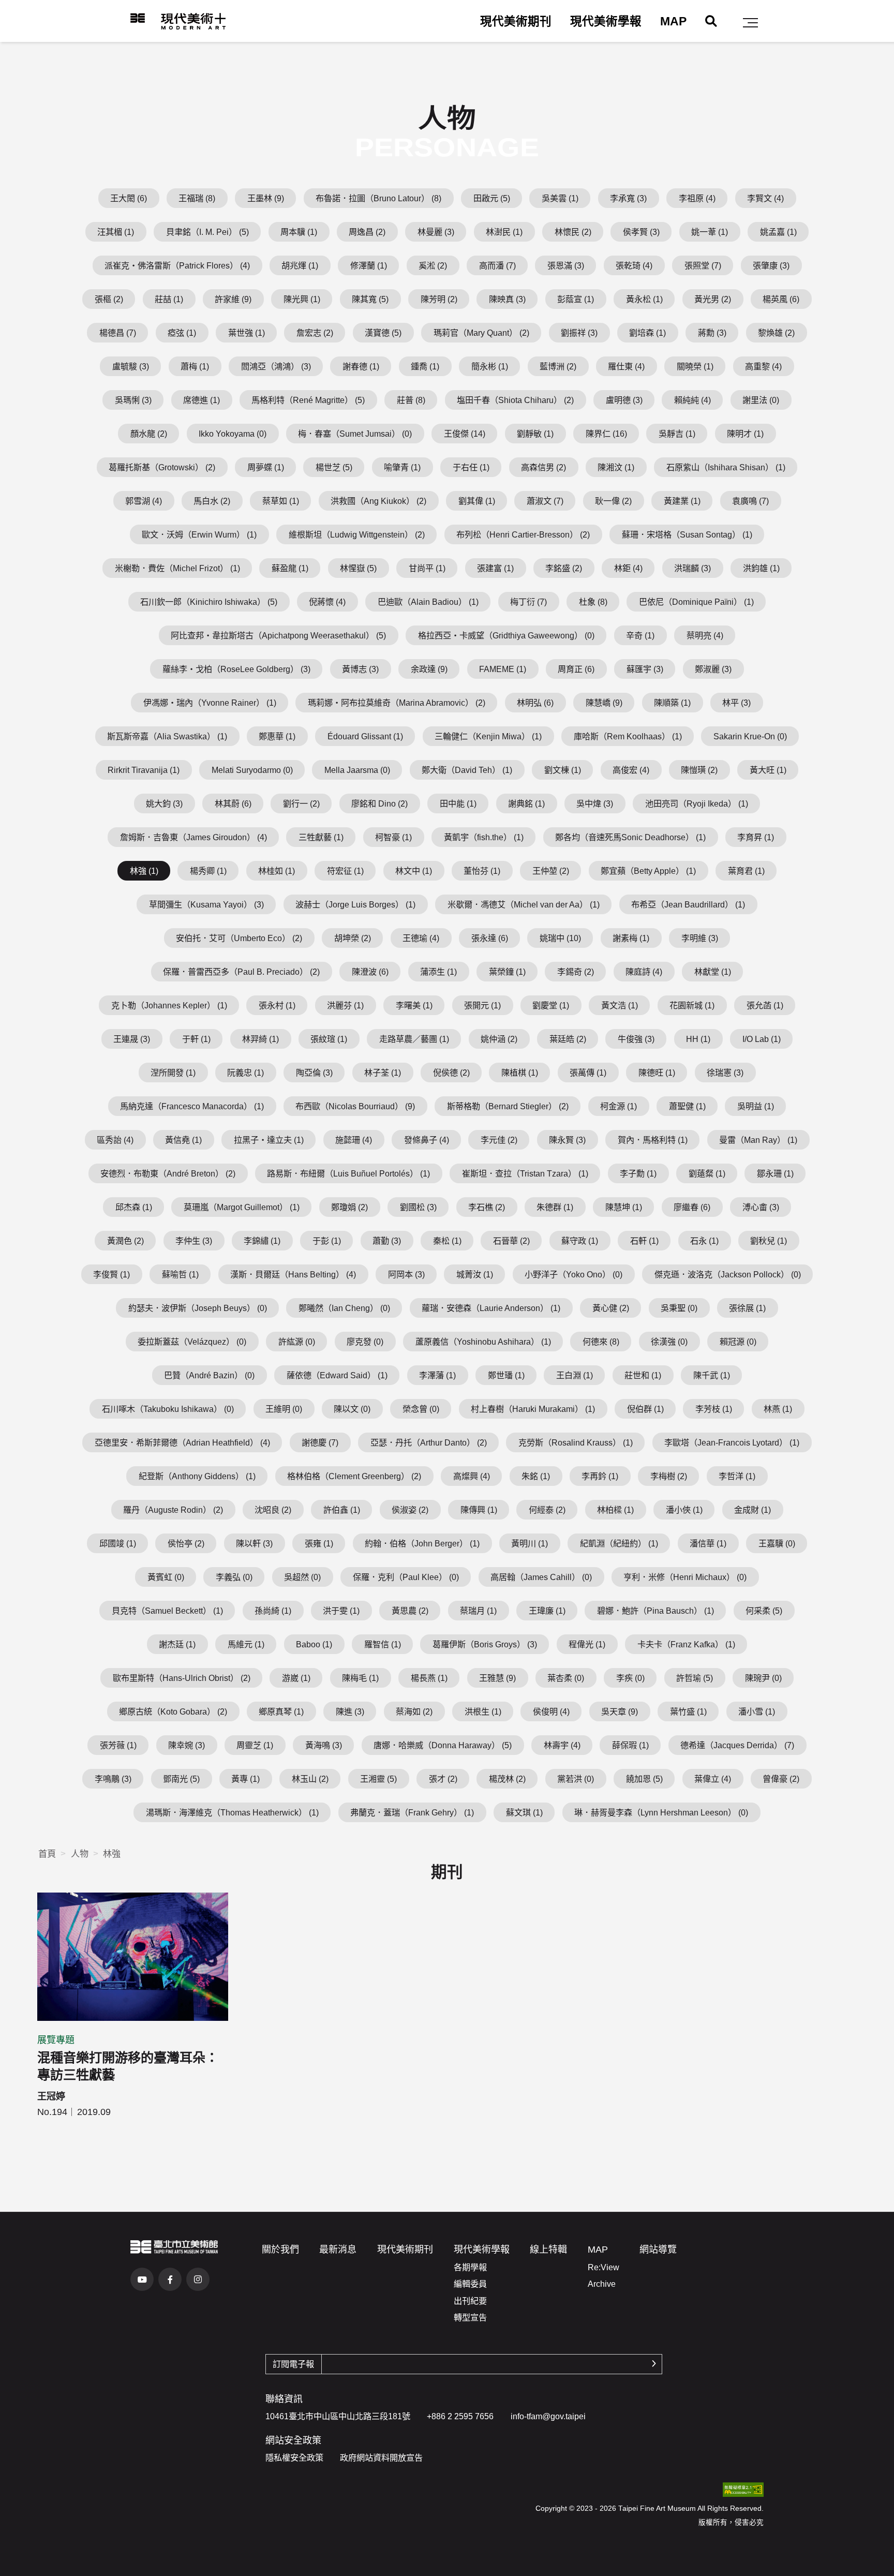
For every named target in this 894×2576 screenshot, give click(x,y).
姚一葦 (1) (710, 232)
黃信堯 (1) (183, 1140)
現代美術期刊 (516, 21)
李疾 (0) (630, 1678)
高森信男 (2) (543, 467)
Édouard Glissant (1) (365, 736)
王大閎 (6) (129, 198)
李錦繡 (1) (262, 1241)
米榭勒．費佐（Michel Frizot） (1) (177, 568)
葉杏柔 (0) (566, 1678)
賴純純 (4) (692, 400)
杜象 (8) (593, 602)
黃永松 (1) (644, 299)
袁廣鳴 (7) (750, 501)
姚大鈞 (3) (164, 803)
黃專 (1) (245, 1779)
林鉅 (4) (628, 568)
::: (123, 18)
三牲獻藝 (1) (321, 837)
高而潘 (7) (497, 265)
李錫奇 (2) (576, 972)
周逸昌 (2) (367, 232)
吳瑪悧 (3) (133, 400)
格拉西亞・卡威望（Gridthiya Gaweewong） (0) (506, 635)
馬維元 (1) (246, 1644)
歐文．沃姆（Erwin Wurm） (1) (199, 534)
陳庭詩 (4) (644, 972)
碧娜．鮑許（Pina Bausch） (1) (655, 1611)
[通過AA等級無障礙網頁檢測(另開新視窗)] (743, 2490)
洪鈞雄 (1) (761, 568)
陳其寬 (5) (370, 299)
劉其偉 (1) (477, 501)
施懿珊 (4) (354, 1140)
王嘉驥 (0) (777, 1543)
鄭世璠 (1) (506, 1375)
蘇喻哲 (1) (180, 1274)
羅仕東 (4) (626, 366)
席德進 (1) (202, 400)
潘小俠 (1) (684, 1510)
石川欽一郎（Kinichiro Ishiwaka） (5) (209, 602)
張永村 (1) (277, 1005)
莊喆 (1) (169, 299)
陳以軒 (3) (254, 1543)
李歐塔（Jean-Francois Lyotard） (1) (732, 1442)
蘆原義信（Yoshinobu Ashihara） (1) (483, 1342)
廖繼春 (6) (692, 1207)
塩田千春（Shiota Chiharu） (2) (515, 400)
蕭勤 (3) (387, 1241)
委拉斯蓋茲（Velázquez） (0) (192, 1342)
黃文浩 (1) (620, 1005)
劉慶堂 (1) (551, 1005)
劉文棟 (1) (563, 770)
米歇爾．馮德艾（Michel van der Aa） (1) (524, 904)
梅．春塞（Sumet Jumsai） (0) (355, 434)
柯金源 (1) (619, 1106)
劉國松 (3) (418, 1207)
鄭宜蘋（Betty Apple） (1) (648, 871)
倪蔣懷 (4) (327, 602)
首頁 (47, 1854)
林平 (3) (736, 703)
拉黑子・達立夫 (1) (269, 1140)
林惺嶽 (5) (358, 568)
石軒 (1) (644, 1241)
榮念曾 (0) (421, 1409)
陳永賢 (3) (567, 1140)
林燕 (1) (778, 1409)
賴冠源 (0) (738, 1342)
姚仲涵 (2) (499, 1039)
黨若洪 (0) (576, 1779)
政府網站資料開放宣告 (381, 2458)
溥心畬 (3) (761, 1207)
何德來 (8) (601, 1342)
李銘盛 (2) (564, 568)
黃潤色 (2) (125, 1241)
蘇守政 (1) (580, 1241)
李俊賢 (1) (111, 1274)
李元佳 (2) (499, 1140)
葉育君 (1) (746, 871)
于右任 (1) (471, 467)
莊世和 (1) (643, 1375)
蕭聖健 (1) (687, 1106)
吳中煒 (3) (595, 803)
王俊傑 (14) (465, 434)
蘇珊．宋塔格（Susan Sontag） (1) (687, 534)
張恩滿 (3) (566, 265)
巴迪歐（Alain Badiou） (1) (428, 602)
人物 (80, 1854)
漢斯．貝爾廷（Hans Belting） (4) (293, 1274)
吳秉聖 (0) (679, 1308)
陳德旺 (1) (657, 1073)
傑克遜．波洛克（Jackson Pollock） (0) (728, 1274)
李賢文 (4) (765, 198)
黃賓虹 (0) (166, 1577)
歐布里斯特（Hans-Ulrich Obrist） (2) (182, 1678)
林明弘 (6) (535, 703)
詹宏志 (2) (315, 333)
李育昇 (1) (756, 837)
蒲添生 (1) (438, 972)
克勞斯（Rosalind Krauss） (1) (576, 1442)
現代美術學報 (606, 21)
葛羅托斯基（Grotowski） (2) (162, 467)
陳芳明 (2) (439, 299)
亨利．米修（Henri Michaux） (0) (685, 1577)
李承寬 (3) (628, 198)
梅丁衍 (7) (528, 602)
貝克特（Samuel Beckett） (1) (167, 1611)
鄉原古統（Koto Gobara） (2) (173, 1711)
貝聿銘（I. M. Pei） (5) (207, 232)
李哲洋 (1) (737, 1476)
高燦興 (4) (472, 1476)
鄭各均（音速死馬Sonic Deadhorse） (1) (630, 837)
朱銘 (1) (536, 1476)
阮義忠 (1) (245, 1073)
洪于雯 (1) (341, 1611)
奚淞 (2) (433, 265)
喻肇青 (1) (402, 467)
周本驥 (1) (299, 232)
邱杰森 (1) (134, 1207)
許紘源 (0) (297, 1342)
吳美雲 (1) (560, 198)
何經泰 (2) (547, 1510)
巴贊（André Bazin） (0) (209, 1375)
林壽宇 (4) (562, 1745)
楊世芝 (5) (334, 467)
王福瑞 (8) (197, 198)
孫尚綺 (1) (273, 1611)
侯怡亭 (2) (186, 1543)
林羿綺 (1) (260, 1039)
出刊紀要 (470, 2301)
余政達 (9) (429, 669)
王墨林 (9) (266, 198)
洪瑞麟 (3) (692, 568)
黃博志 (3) (360, 669)
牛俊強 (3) (636, 1039)
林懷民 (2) (573, 232)
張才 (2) (443, 1779)
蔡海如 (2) (414, 1711)
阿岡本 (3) (406, 1274)
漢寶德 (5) (383, 333)
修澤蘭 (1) (369, 265)
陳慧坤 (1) (624, 1207)
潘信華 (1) (708, 1543)
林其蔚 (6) (233, 803)
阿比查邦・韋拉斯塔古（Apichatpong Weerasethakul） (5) (278, 635)
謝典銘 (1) (526, 803)
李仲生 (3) (194, 1241)
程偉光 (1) (587, 1644)
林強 (112, 1854)
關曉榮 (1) (695, 366)
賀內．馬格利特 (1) (653, 1140)
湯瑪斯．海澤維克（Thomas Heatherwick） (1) (232, 1812)
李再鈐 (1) (600, 1476)
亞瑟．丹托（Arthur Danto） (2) (429, 1442)
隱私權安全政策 (294, 2458)
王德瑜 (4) (421, 938)
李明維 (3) (700, 938)
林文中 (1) (414, 871)
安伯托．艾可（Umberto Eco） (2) (239, 938)
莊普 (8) (411, 400)
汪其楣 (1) (116, 232)
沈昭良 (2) (273, 1510)
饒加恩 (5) (644, 1779)
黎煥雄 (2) (776, 333)
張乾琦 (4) (634, 265)
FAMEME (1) (503, 669)
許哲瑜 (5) (695, 1678)
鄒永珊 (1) (775, 1173)
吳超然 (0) (302, 1577)
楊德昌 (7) (118, 333)
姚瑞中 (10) (560, 938)
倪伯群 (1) (645, 1409)
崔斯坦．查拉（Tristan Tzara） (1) (525, 1173)
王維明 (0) (284, 1409)
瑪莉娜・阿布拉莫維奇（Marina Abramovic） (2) (397, 703)
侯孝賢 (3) (641, 232)
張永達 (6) (490, 938)
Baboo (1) (314, 1644)
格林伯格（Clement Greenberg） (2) (354, 1476)
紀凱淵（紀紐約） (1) (619, 1543)
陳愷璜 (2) (699, 770)
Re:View (604, 2267)
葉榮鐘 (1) (507, 972)
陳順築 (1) (672, 703)
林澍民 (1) (504, 232)
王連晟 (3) (132, 1039)
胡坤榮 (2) (353, 938)
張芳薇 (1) (118, 1745)
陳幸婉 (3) (187, 1745)
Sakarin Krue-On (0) (750, 736)
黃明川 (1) (530, 1543)
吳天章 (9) (620, 1711)
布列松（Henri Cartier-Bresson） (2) (523, 534)
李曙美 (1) (414, 1005)
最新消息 (338, 2250)
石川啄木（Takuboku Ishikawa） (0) (168, 1409)
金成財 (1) (753, 1510)
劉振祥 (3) (579, 333)
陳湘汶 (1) (616, 467)
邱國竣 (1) (118, 1543)
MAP (673, 21)
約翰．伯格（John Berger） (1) (422, 1543)
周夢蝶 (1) (266, 467)
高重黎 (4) (763, 366)
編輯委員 (470, 2284)
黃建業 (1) (682, 501)
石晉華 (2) (511, 1241)
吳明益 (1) (756, 1106)
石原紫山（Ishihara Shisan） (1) (726, 467)
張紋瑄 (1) (329, 1039)
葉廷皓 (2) (568, 1039)
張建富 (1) (495, 568)
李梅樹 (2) (669, 1476)
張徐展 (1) (747, 1308)
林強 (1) (144, 871)
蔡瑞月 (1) (478, 1611)
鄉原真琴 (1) (281, 1711)
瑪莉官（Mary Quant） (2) (481, 333)
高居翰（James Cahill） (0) (541, 1577)
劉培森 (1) (647, 333)
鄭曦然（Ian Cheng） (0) (344, 1308)
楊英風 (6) (781, 299)
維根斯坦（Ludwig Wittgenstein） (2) (357, 534)
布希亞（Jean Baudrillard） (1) (688, 904)
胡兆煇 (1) (300, 265)
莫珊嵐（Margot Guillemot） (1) (242, 1207)
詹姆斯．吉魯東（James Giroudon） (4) (193, 837)
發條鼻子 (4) (427, 1140)
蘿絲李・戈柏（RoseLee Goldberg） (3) (236, 669)
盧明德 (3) (624, 400)
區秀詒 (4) (115, 1140)
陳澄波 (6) (370, 972)
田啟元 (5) (492, 198)
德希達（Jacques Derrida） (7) (737, 1745)
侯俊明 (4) (551, 1711)
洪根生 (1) (483, 1711)
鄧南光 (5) (181, 1779)
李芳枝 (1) (714, 1409)
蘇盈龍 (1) (290, 568)
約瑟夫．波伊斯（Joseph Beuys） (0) (198, 1308)
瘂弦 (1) (182, 333)
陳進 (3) (350, 1711)
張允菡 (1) (765, 1005)
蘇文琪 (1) (524, 1812)
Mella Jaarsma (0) (357, 770)
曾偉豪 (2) (781, 1779)
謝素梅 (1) (631, 938)
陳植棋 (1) (520, 1073)
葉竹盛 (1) (688, 1711)
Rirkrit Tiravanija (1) (144, 770)
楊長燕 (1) (429, 1678)
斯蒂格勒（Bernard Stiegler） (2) (508, 1106)
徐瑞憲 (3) (725, 1073)
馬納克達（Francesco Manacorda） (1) (192, 1106)
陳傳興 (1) (479, 1510)
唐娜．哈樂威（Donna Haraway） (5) (443, 1745)
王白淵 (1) (575, 1375)
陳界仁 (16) (606, 434)
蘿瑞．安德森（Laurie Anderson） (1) (491, 1308)
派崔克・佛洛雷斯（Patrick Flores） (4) (177, 265)
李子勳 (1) (638, 1173)
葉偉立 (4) (713, 1779)
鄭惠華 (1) (277, 736)
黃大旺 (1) (768, 770)
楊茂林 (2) (507, 1779)
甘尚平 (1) (427, 568)
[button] (751, 23)
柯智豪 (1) (393, 837)
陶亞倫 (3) (314, 1073)
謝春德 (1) (361, 366)
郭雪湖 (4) (144, 501)
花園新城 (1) (692, 1005)
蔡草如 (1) (281, 501)
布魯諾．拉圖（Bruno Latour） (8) (378, 198)
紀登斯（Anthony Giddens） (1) (197, 1476)
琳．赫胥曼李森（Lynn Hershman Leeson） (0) (661, 1812)
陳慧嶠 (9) (604, 703)
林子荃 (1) (383, 1073)
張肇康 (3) (771, 265)
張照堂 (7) (703, 265)
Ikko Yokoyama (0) (233, 434)
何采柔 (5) (764, 1611)
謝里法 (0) (761, 400)
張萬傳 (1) (588, 1073)
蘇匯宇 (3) (645, 669)
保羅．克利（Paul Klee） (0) (406, 1577)
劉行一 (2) (301, 803)
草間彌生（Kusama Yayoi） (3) (206, 904)
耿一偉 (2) (613, 501)
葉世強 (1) (247, 333)
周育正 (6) (576, 669)
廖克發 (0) (365, 1342)
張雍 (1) (319, 1543)
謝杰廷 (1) (177, 1644)
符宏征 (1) (345, 871)
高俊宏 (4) (631, 770)
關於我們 (280, 2250)
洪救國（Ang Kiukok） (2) (378, 501)
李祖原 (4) (697, 198)
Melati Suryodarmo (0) (252, 770)
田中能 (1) (458, 803)
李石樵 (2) (487, 1207)
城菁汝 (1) (475, 1274)
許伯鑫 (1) (342, 1510)
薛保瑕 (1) (630, 1745)
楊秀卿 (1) (208, 871)
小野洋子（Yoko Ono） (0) (573, 1274)
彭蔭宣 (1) (576, 299)
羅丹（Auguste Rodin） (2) (173, 1510)
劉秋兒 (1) (769, 1241)
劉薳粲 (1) (707, 1173)
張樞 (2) (109, 299)
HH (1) (698, 1039)
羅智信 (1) (383, 1644)
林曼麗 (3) (436, 232)
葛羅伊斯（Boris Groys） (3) (485, 1644)
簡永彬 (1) (490, 366)
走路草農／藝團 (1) (414, 1039)
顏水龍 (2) (149, 434)
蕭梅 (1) (195, 366)
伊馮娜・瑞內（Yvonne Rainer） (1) (210, 703)
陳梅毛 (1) (360, 1678)
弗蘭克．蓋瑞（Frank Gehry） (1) (412, 1812)
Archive (602, 2284)
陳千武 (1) (712, 1375)
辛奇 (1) (640, 635)
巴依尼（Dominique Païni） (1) (696, 602)
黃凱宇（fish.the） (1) (484, 837)
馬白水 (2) (212, 501)
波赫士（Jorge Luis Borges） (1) (355, 904)
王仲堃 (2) (551, 871)
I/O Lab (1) (762, 1039)
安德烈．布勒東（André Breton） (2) (168, 1173)
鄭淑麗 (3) (713, 669)
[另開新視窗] (174, 2247)
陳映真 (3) (507, 299)
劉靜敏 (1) (535, 434)
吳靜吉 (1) (677, 434)
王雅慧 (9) (497, 1678)
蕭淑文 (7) (545, 501)
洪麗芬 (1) (345, 1005)
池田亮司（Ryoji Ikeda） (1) (697, 803)
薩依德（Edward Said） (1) (337, 1375)
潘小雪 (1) (757, 1711)
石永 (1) (704, 1241)
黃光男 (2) (713, 299)
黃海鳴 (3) (324, 1745)
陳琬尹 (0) (763, 1678)
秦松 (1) (447, 1241)
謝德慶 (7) (320, 1442)
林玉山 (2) (310, 1779)
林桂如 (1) (277, 871)
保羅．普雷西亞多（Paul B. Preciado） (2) (241, 972)
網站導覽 (658, 2250)
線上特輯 (548, 2250)
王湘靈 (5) (378, 1779)
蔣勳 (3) (712, 333)
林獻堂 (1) (713, 972)
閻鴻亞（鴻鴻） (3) (276, 366)
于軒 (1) (196, 1039)
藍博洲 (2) (558, 366)
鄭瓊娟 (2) (349, 1207)
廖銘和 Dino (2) (379, 803)
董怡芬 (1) (482, 871)
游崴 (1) (296, 1678)
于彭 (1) (327, 1241)
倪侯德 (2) (451, 1073)
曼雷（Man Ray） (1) (758, 1140)
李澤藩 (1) (437, 1375)
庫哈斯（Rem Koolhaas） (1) (628, 736)
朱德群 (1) (555, 1207)
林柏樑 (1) (615, 1510)
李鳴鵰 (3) (113, 1779)
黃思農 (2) (410, 1611)
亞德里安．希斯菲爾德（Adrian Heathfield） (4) (182, 1442)
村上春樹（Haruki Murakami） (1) (533, 1409)
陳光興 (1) (302, 299)
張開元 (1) (482, 1005)
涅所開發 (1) (173, 1073)
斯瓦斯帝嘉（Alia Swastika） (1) (167, 736)
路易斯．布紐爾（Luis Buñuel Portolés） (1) (348, 1173)
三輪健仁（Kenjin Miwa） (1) (488, 736)
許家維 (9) (233, 299)
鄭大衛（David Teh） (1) (467, 770)
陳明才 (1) (745, 434)
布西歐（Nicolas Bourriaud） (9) (355, 1106)
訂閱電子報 (293, 2364)
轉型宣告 (470, 2317)
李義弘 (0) (234, 1577)
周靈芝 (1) (255, 1745)
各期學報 (470, 2267)
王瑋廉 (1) (547, 1611)
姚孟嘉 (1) (778, 232)
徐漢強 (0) (669, 1342)
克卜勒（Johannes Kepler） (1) (169, 1005)
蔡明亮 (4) (705, 635)
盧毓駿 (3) (131, 366)
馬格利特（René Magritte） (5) (308, 400)
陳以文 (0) (352, 1409)
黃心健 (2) (611, 1308)
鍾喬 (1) (425, 366)
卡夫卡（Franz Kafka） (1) (686, 1644)
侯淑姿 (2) (410, 1510)
